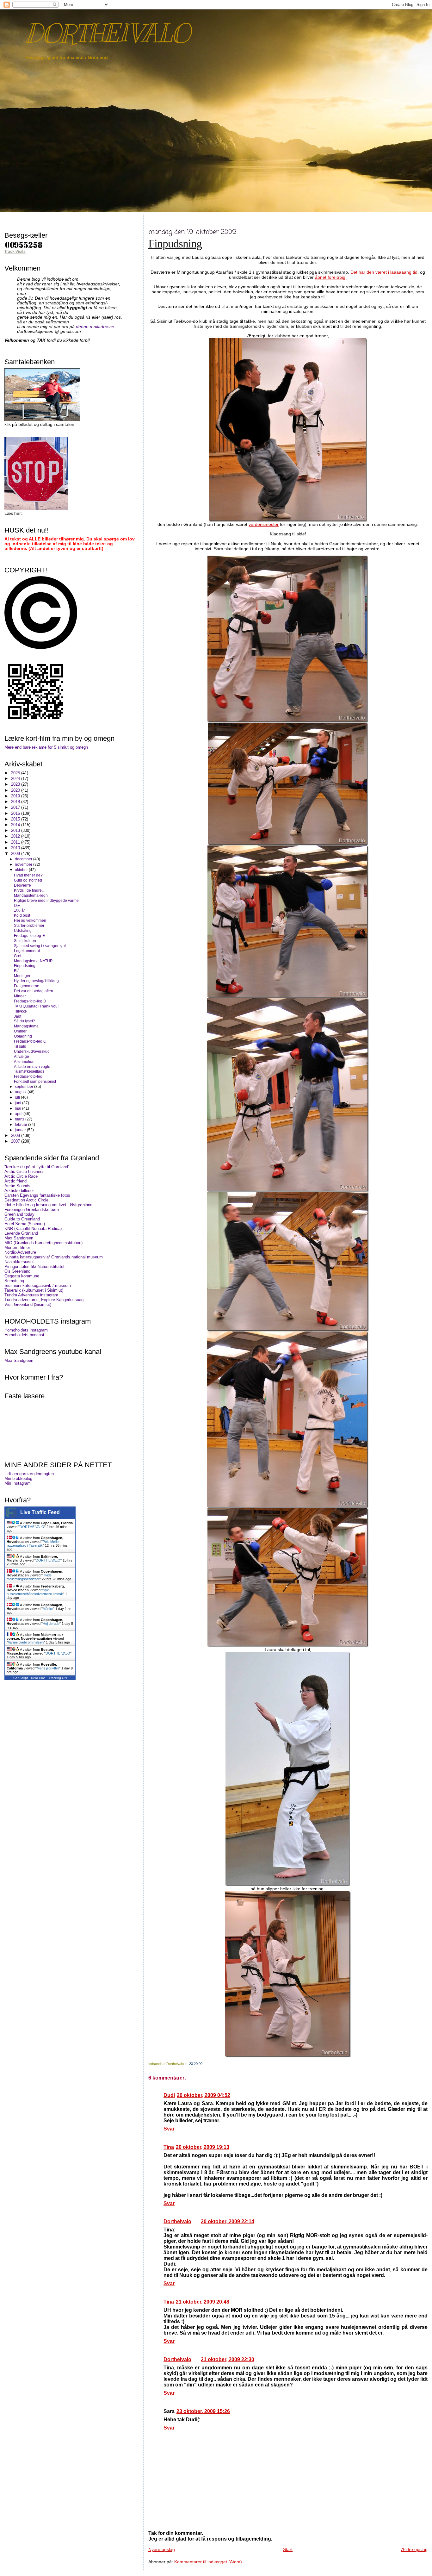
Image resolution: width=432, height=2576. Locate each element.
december (24, 859)
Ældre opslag (414, 2549)
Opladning (23, 1036)
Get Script (21, 1678)
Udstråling (23, 930)
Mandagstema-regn (31, 895)
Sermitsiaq (14, 1281)
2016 (16, 813)
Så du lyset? (25, 1021)
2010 (16, 848)
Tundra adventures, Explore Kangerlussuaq (44, 1300)
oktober (22, 870)
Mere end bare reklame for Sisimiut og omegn (46, 747)
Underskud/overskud (32, 1051)
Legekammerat (27, 951)
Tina (169, 2147)
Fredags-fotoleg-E (29, 936)
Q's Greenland (17, 1271)
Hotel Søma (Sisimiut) (25, 1224)
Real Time (38, 1678)
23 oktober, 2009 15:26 (203, 2411)
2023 (16, 784)
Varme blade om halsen (26, 1642)
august (21, 1092)
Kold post (22, 915)
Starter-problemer (29, 925)
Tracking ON (58, 1678)
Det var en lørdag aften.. (34, 991)
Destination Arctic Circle (26, 1200)
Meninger (22, 976)
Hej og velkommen (30, 920)
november (24, 864)
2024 (16, 779)
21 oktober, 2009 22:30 (228, 2359)
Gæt (18, 956)
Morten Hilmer (17, 1247)
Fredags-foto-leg (28, 1076)
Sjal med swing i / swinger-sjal (40, 946)
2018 (16, 802)
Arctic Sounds (17, 1186)
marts (20, 1119)
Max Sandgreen (19, 1238)
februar (22, 1125)
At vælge (22, 1056)
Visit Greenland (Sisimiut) (28, 1304)
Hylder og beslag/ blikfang (36, 981)
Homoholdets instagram (26, 1330)
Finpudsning (175, 244)
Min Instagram (18, 1483)
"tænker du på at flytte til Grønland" (37, 1167)
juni (19, 1103)
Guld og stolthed (28, 880)
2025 (16, 773)
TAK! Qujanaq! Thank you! (36, 1006)
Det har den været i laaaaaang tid (384, 272)
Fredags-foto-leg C (30, 1041)
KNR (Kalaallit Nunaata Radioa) (33, 1229)
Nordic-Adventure (20, 1252)
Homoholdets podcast (24, 1335)
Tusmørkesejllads (29, 1071)
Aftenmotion (24, 1061)
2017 (16, 807)
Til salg (20, 1046)
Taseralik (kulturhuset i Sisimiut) (34, 1290)
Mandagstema (26, 1026)
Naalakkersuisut (19, 1262)
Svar (169, 2129)
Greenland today (19, 1214)
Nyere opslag (162, 2549)
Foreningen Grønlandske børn (32, 1210)
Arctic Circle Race (21, 1176)
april (19, 1114)
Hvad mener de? (28, 875)
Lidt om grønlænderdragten (29, 1474)
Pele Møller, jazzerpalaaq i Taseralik (34, 1544)
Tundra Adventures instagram (31, 1295)
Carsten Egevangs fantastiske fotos (37, 1195)
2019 (16, 796)
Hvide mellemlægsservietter (29, 1577)
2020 (16, 790)
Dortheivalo (177, 2221)
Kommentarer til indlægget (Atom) (208, 2562)
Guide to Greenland (22, 1219)
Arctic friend (15, 1181)
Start (288, 2549)
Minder (20, 996)
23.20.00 (196, 2064)
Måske (48, 1609)
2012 (16, 836)
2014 (16, 825)
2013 (16, 830)
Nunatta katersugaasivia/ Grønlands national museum (54, 1257)
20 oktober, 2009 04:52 (204, 2095)
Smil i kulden (25, 941)
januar (21, 1130)
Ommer (20, 1031)
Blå (17, 971)
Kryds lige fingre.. (29, 890)
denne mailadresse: (96, 327)
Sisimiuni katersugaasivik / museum (38, 1285)
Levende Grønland (21, 1233)
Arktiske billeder (19, 1191)
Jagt (18, 1016)
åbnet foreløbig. (331, 277)
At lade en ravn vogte (32, 1067)
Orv (17, 905)
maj (19, 1108)
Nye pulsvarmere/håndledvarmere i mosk (35, 1592)
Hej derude (51, 1624)
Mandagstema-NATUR (33, 961)
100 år (19, 910)
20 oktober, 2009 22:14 (228, 2221)
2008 (16, 1135)
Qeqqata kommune (22, 1276)
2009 (16, 854)
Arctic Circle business (25, 1172)
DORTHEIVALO (107, 33)
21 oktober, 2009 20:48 (203, 2302)
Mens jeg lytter (48, 1668)
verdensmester (264, 524)
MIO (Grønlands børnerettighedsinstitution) (43, 1243)
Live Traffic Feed (40, 1512)
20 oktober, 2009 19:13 (203, 2147)
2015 (16, 819)
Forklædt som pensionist (35, 1081)
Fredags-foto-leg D (30, 1001)
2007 (16, 1141)
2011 (16, 842)
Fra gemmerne (27, 986)
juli (18, 1097)
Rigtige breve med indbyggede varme (46, 900)
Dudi (169, 2095)
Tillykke (20, 1011)
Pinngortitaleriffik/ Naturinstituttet (34, 1266)
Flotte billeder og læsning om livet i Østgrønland (48, 1205)
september (25, 1087)
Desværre (22, 885)
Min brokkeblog (18, 1478)
